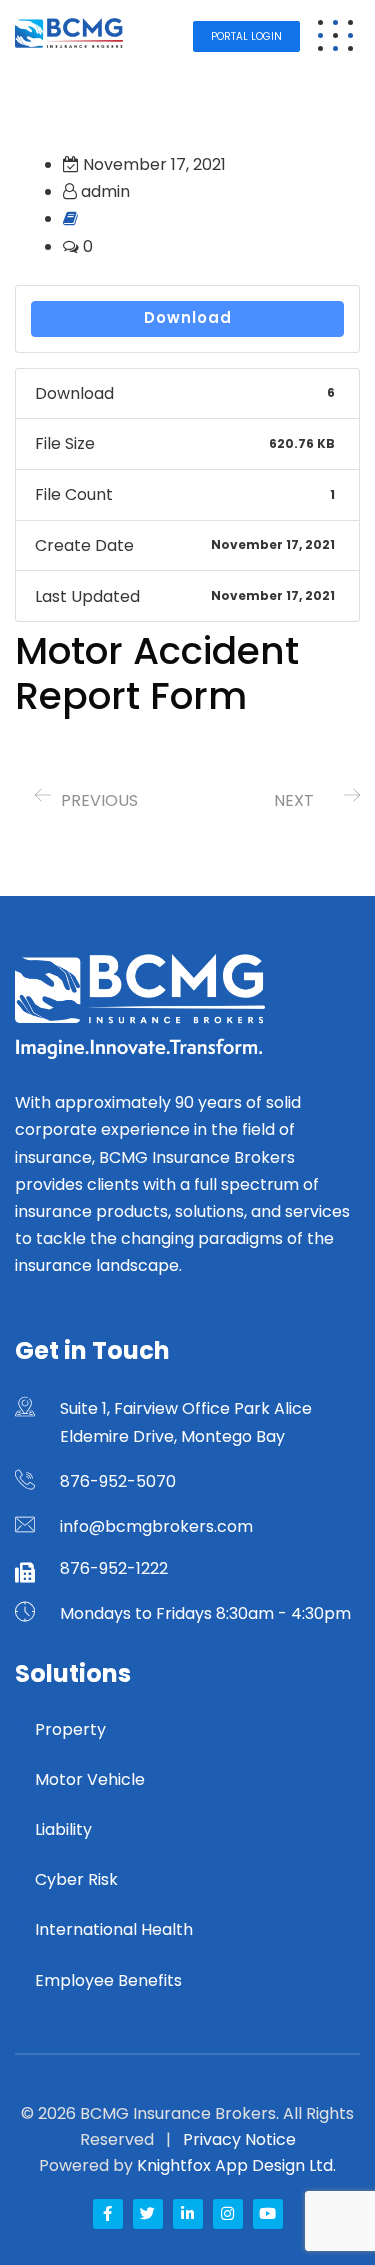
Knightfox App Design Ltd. (236, 2165)
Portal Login (246, 36)
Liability (63, 1829)
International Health (114, 1929)
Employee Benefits (108, 1980)
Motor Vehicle (90, 1779)
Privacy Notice (239, 2139)
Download (188, 317)
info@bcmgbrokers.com (156, 1526)
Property (70, 1729)
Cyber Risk (76, 1879)
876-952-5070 (118, 1481)
